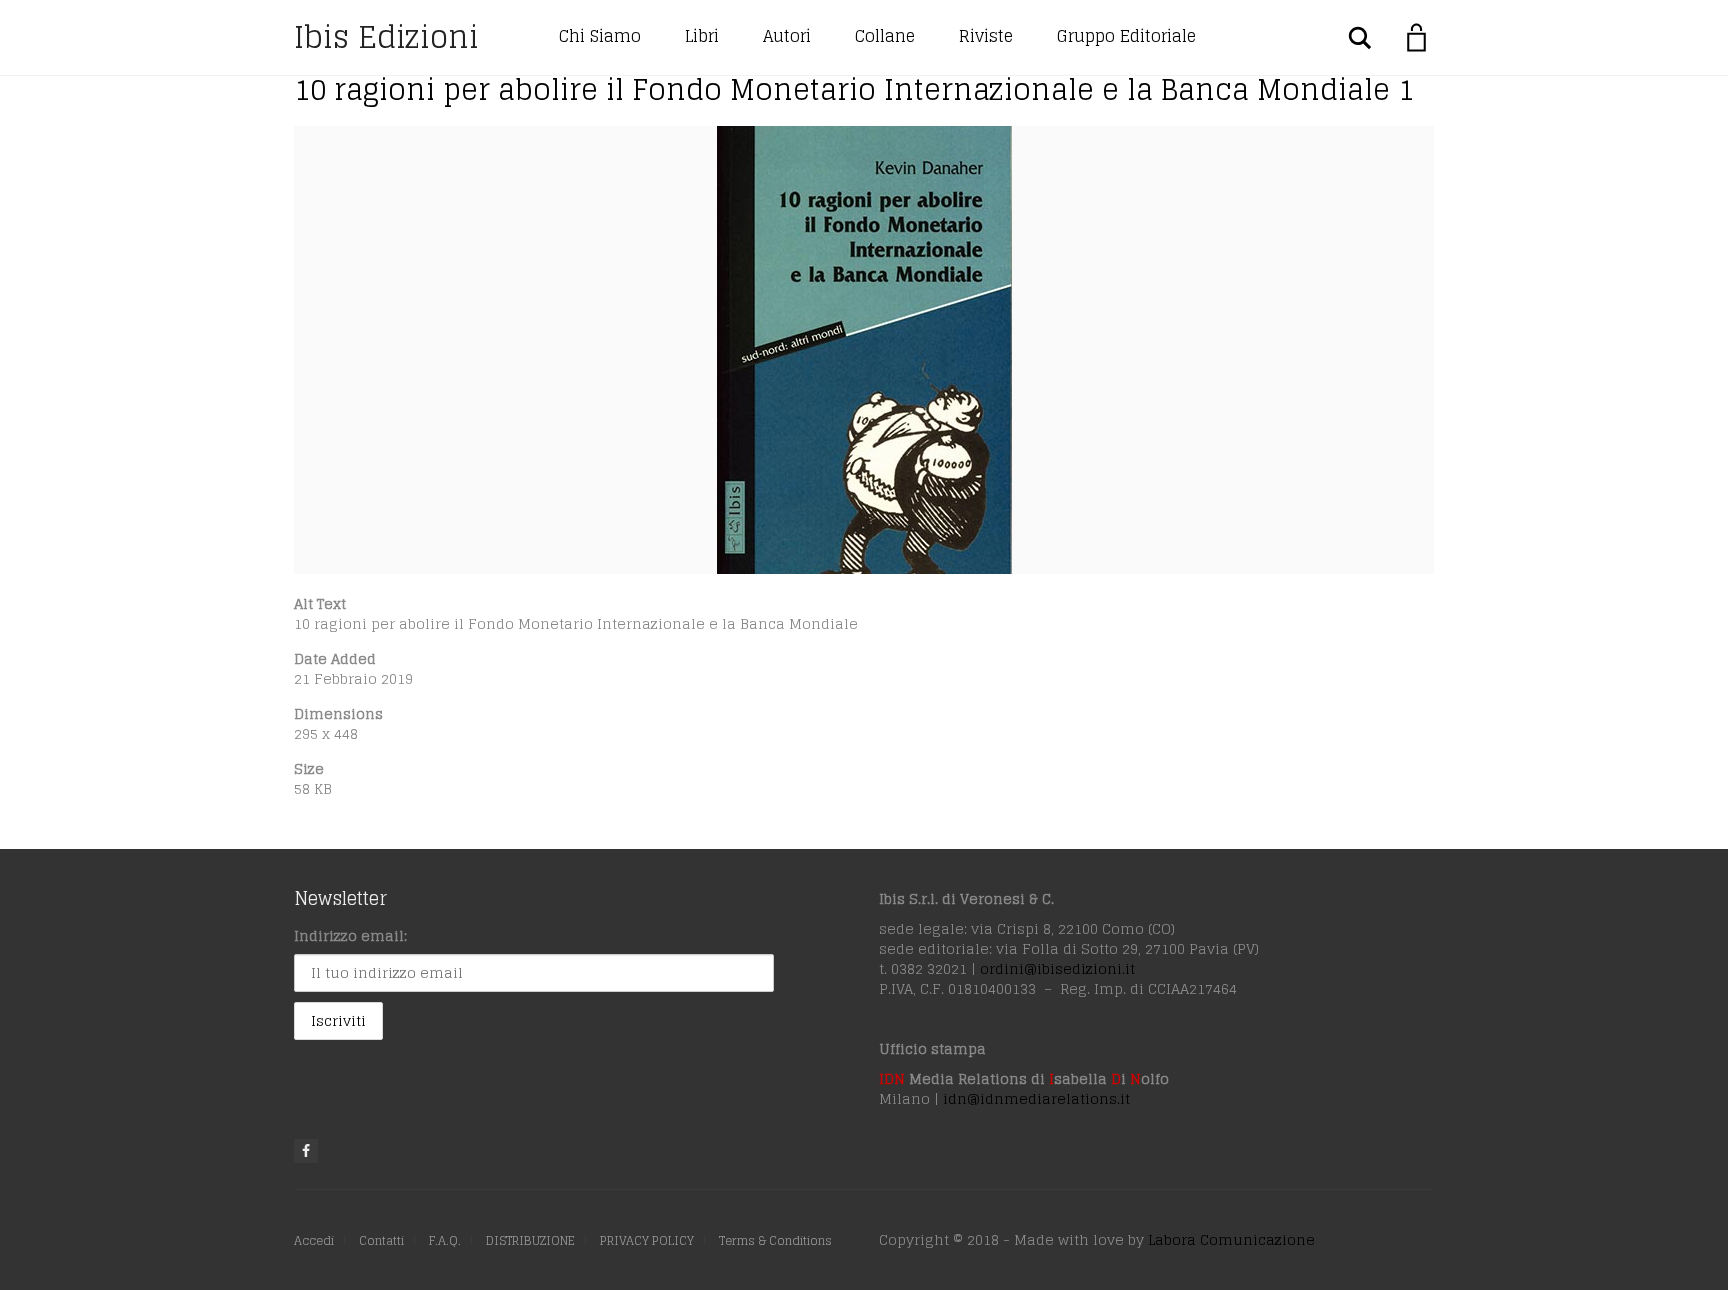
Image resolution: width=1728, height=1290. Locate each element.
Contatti (381, 1240)
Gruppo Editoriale (1126, 36)
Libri (702, 36)
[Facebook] (306, 1151)
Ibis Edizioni (386, 37)
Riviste (986, 36)
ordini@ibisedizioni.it (1057, 968)
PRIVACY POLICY (647, 1240)
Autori (787, 36)
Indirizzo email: (350, 935)
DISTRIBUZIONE (530, 1240)
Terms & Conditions (775, 1240)
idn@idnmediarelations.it (1036, 1098)
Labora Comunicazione (1231, 1239)
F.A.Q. (445, 1240)
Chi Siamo (600, 36)
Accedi (314, 1240)
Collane (885, 36)
